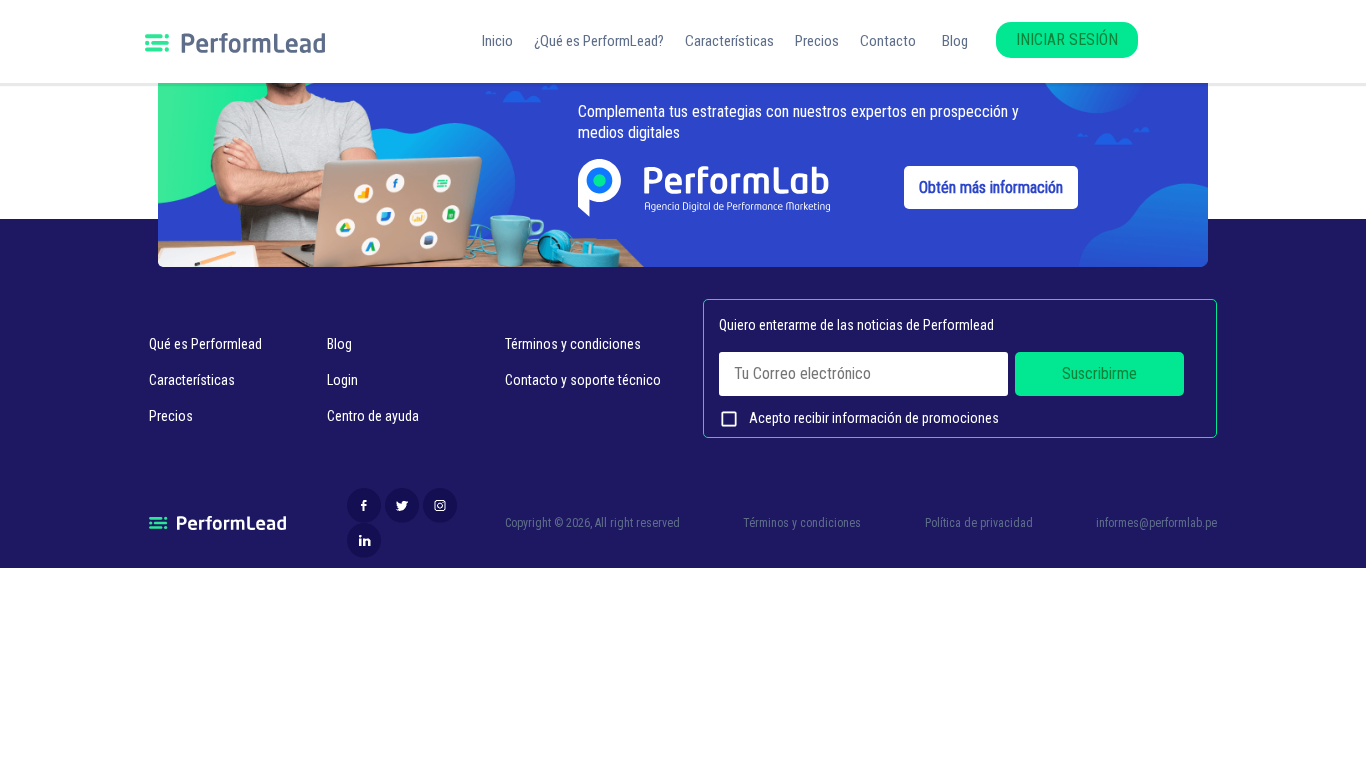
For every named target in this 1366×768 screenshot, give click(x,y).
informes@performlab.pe (1156, 523)
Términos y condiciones (573, 344)
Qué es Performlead (205, 344)
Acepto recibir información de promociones (859, 419)
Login (342, 380)
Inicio (497, 41)
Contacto (888, 41)
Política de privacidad (979, 523)
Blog (955, 41)
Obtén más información (991, 187)
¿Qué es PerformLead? (599, 41)
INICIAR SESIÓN (1067, 39)
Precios (817, 41)
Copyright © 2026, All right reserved (592, 523)
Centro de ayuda (373, 416)
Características (729, 41)
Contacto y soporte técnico (583, 380)
